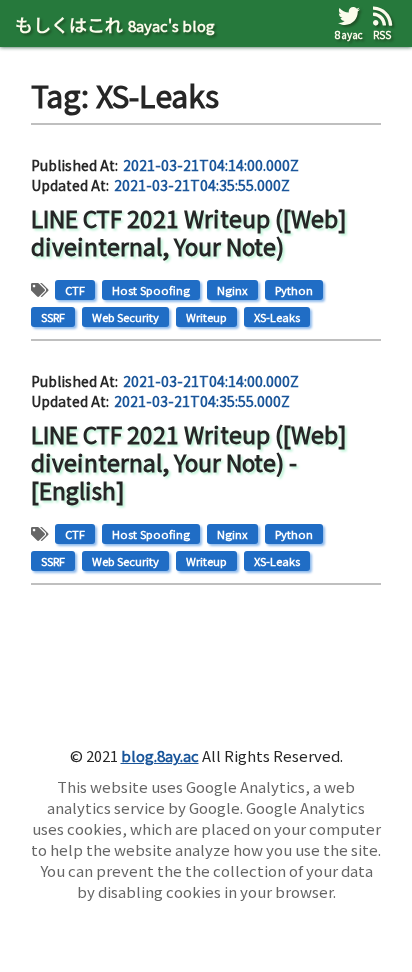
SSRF (53, 317)
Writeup (206, 317)
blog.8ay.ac (160, 755)
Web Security (125, 317)
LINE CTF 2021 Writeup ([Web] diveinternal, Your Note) (189, 232)
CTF (75, 290)
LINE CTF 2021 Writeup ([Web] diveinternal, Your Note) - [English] (189, 461)
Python (294, 290)
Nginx (232, 290)
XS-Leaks (277, 317)
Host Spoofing (151, 290)
